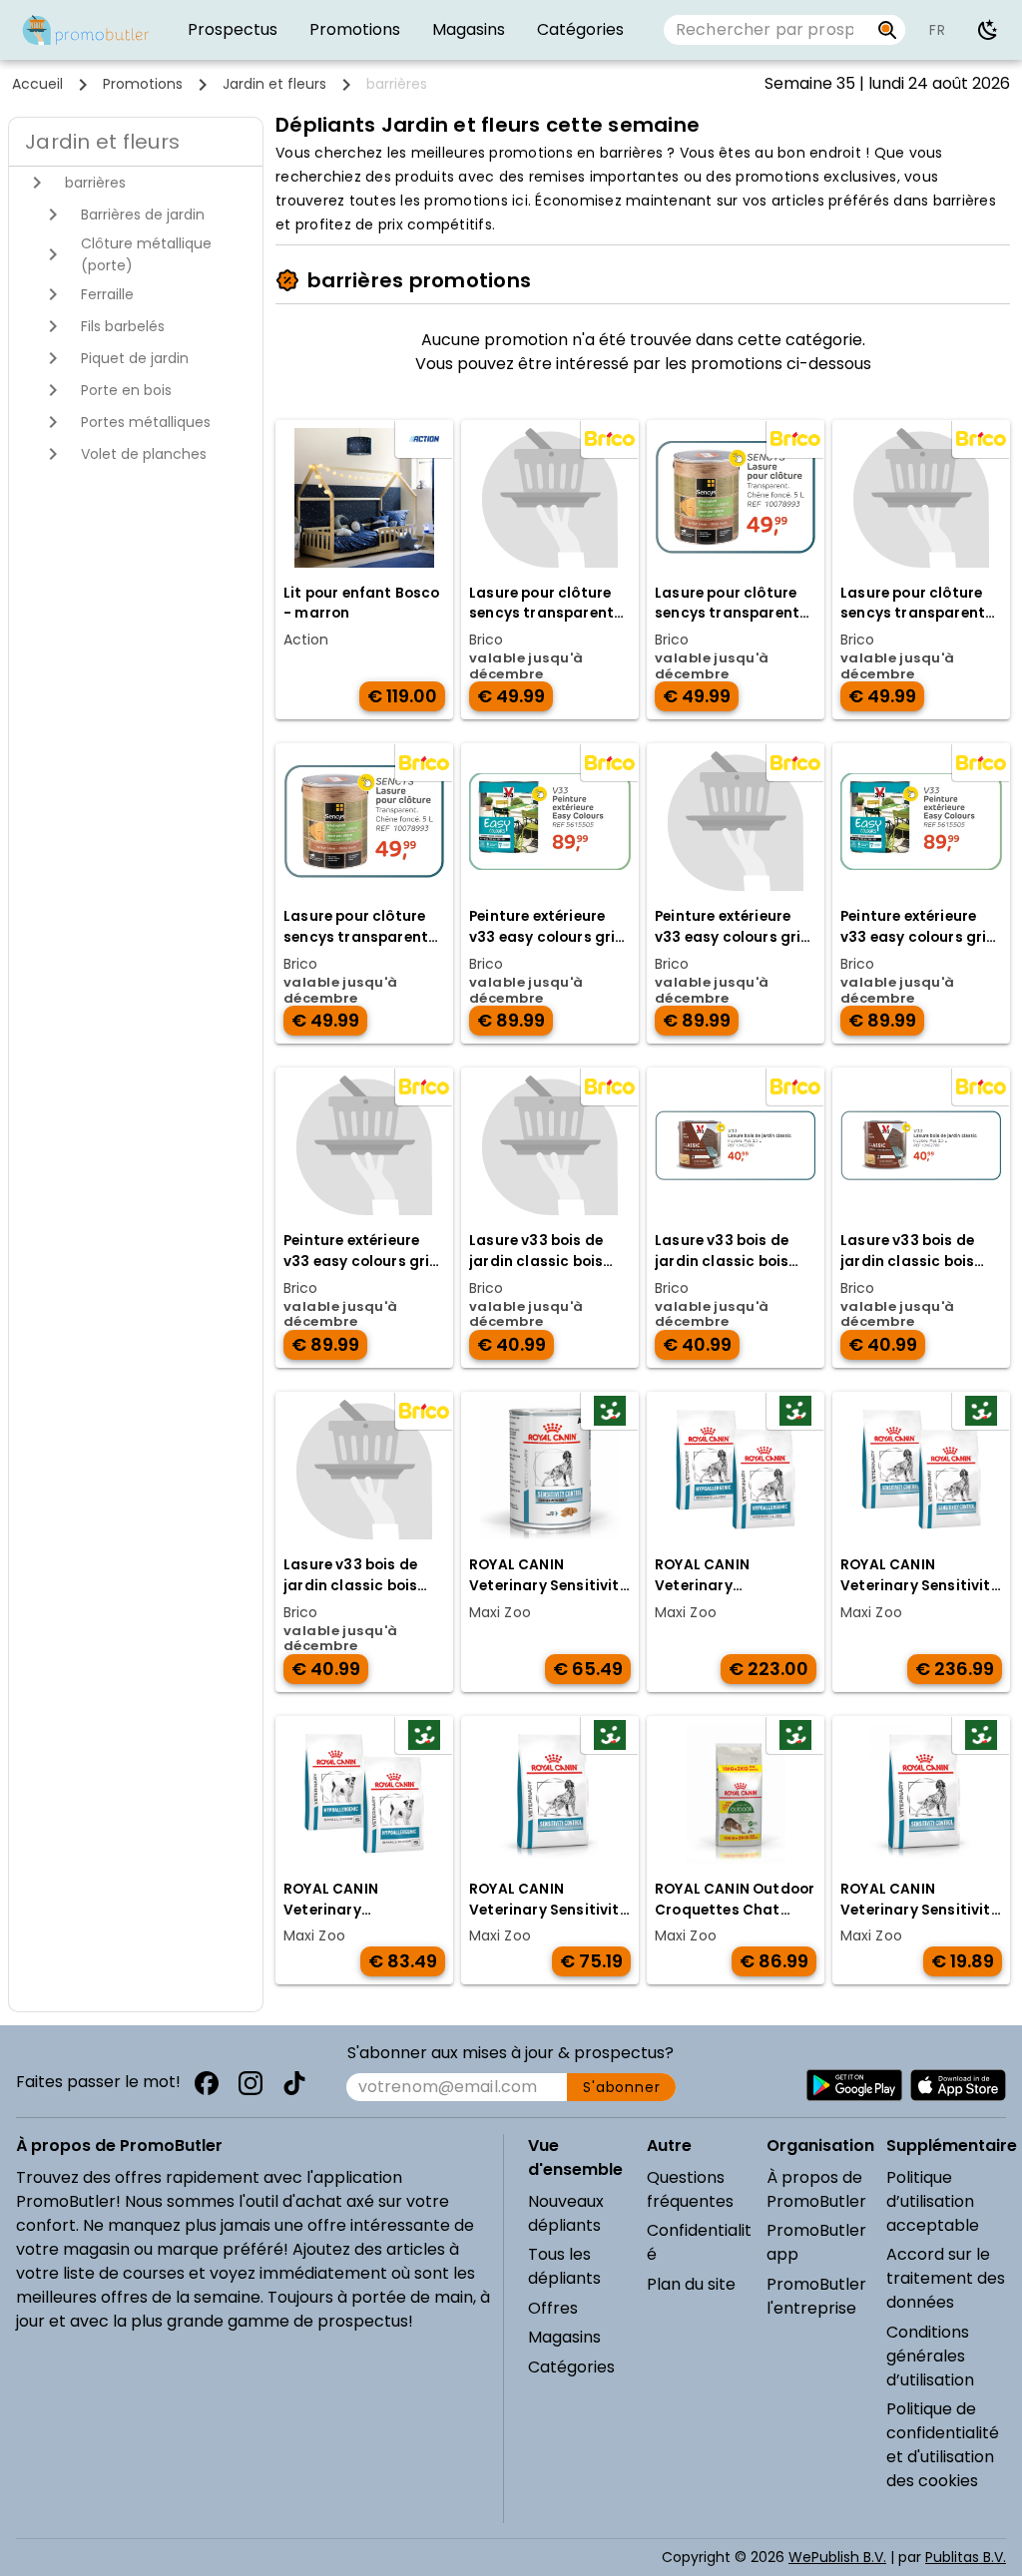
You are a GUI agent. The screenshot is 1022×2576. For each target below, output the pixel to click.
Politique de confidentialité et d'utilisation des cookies (943, 2445)
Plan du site (691, 2284)
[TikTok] (294, 2083)
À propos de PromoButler (816, 2189)
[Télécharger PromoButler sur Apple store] (958, 2085)
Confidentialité (699, 2242)
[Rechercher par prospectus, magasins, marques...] (888, 30)
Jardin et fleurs (274, 84)
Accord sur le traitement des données (946, 2278)
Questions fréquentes (690, 2189)
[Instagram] (251, 2083)
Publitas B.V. (966, 2557)
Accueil (37, 84)
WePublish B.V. (837, 2557)
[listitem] (233, 30)
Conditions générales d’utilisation (930, 2356)
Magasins (564, 2337)
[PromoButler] (86, 30)
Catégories (571, 2367)
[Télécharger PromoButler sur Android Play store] (854, 2085)
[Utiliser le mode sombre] (988, 30)
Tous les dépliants (564, 2266)
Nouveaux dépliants (566, 2213)
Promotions (143, 84)
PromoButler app (816, 2242)
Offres (553, 2308)
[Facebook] (207, 2083)
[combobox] (766, 30)
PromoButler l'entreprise (816, 2296)
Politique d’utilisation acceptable (933, 2201)
